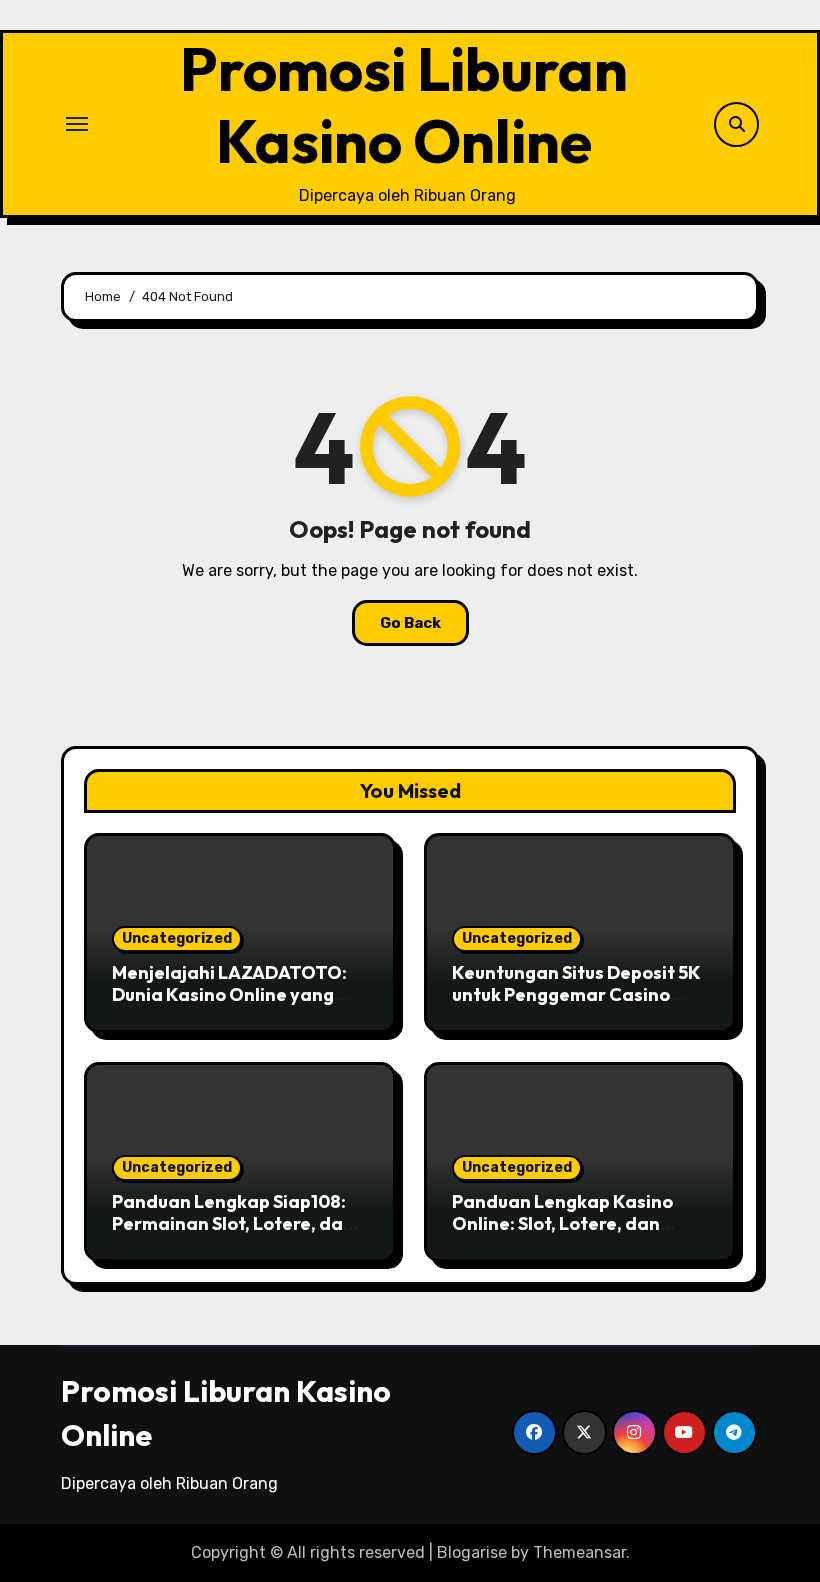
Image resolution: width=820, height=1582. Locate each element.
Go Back (410, 623)
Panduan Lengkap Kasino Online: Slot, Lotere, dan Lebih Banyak (562, 1223)
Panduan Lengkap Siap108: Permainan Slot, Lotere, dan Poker (233, 1223)
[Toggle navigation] (77, 124)
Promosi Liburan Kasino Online (404, 105)
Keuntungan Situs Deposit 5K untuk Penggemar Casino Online (576, 994)
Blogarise (472, 1552)
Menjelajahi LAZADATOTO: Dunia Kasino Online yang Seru (229, 994)
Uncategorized (177, 938)
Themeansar (579, 1552)
